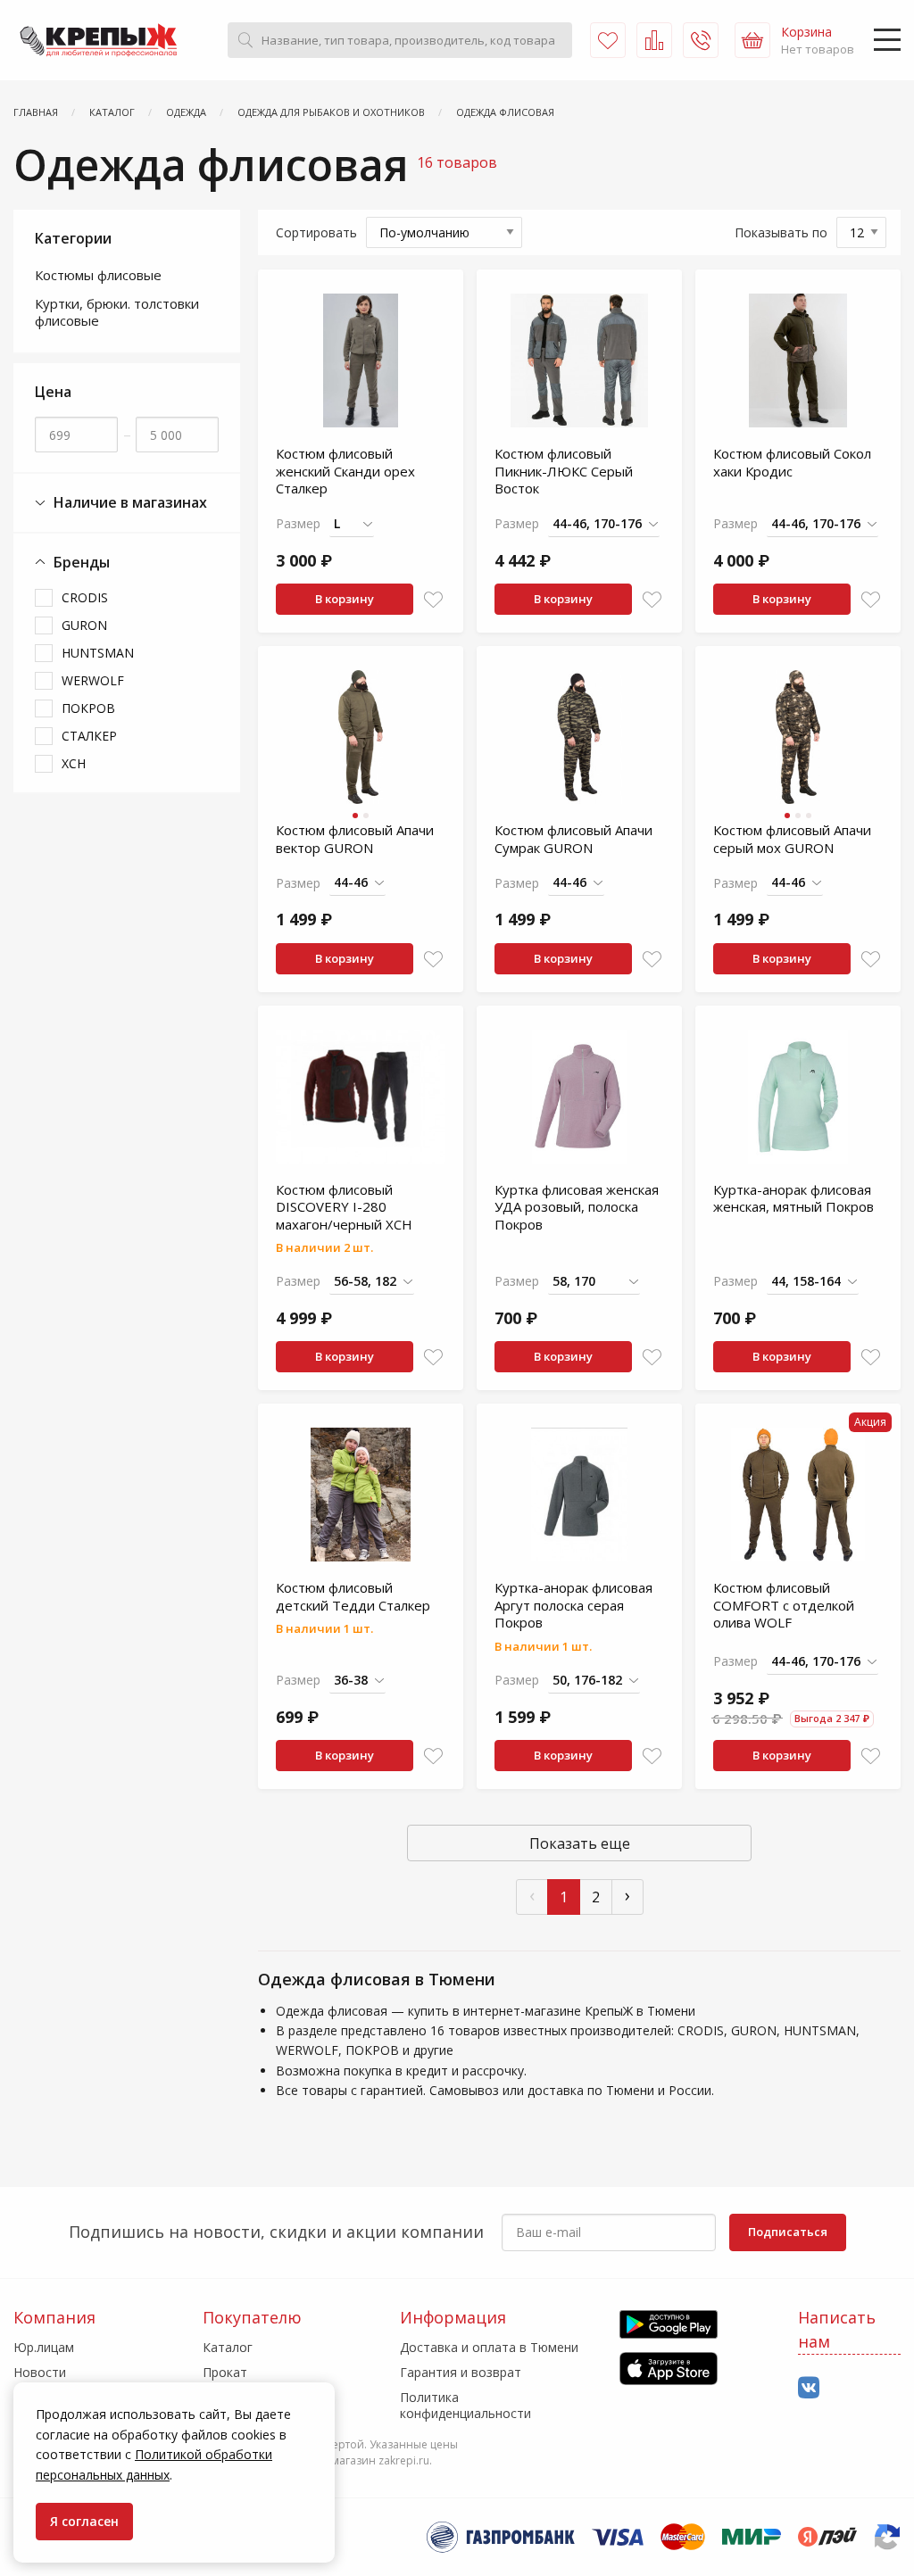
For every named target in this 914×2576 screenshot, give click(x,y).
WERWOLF (93, 680)
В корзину (345, 599)
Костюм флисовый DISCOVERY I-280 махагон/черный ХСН (344, 1207)
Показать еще (580, 1843)
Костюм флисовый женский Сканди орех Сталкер (345, 471)
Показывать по (781, 232)
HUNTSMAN (98, 653)
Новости (40, 2372)
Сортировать (316, 232)
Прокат (225, 2372)
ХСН (74, 763)
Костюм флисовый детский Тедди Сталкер (353, 1596)
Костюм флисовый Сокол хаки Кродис (792, 462)
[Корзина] (752, 40)
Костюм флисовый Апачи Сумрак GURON (573, 839)
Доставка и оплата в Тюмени (489, 2347)
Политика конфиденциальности (465, 2405)
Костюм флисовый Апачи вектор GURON (355, 839)
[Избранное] (608, 40)
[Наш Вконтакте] (809, 2388)
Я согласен (84, 2521)
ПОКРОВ (88, 708)
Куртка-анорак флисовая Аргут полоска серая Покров (573, 1605)
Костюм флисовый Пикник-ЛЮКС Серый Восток (564, 471)
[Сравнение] (654, 40)
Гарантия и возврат (461, 2372)
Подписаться (788, 2232)
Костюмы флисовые (98, 275)
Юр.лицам (44, 2347)
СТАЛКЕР (89, 736)
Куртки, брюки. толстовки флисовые (117, 312)
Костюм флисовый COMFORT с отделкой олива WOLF (784, 1605)
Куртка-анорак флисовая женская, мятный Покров (794, 1198)
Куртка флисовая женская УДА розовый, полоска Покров (577, 1207)
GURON (84, 625)
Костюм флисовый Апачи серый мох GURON (792, 839)
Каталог (228, 2347)
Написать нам (837, 2329)
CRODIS (85, 597)
